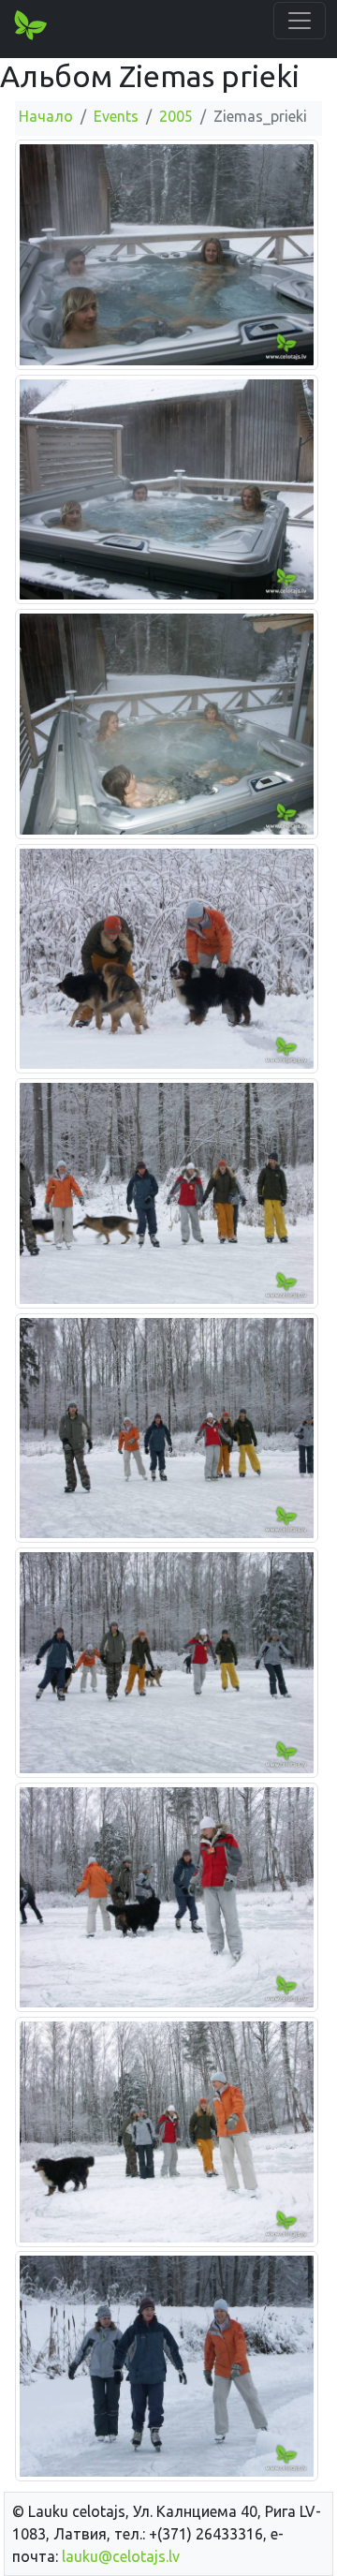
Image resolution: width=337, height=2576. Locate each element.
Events (116, 116)
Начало (46, 116)
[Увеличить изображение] (167, 254)
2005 (176, 116)
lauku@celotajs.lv (121, 2556)
